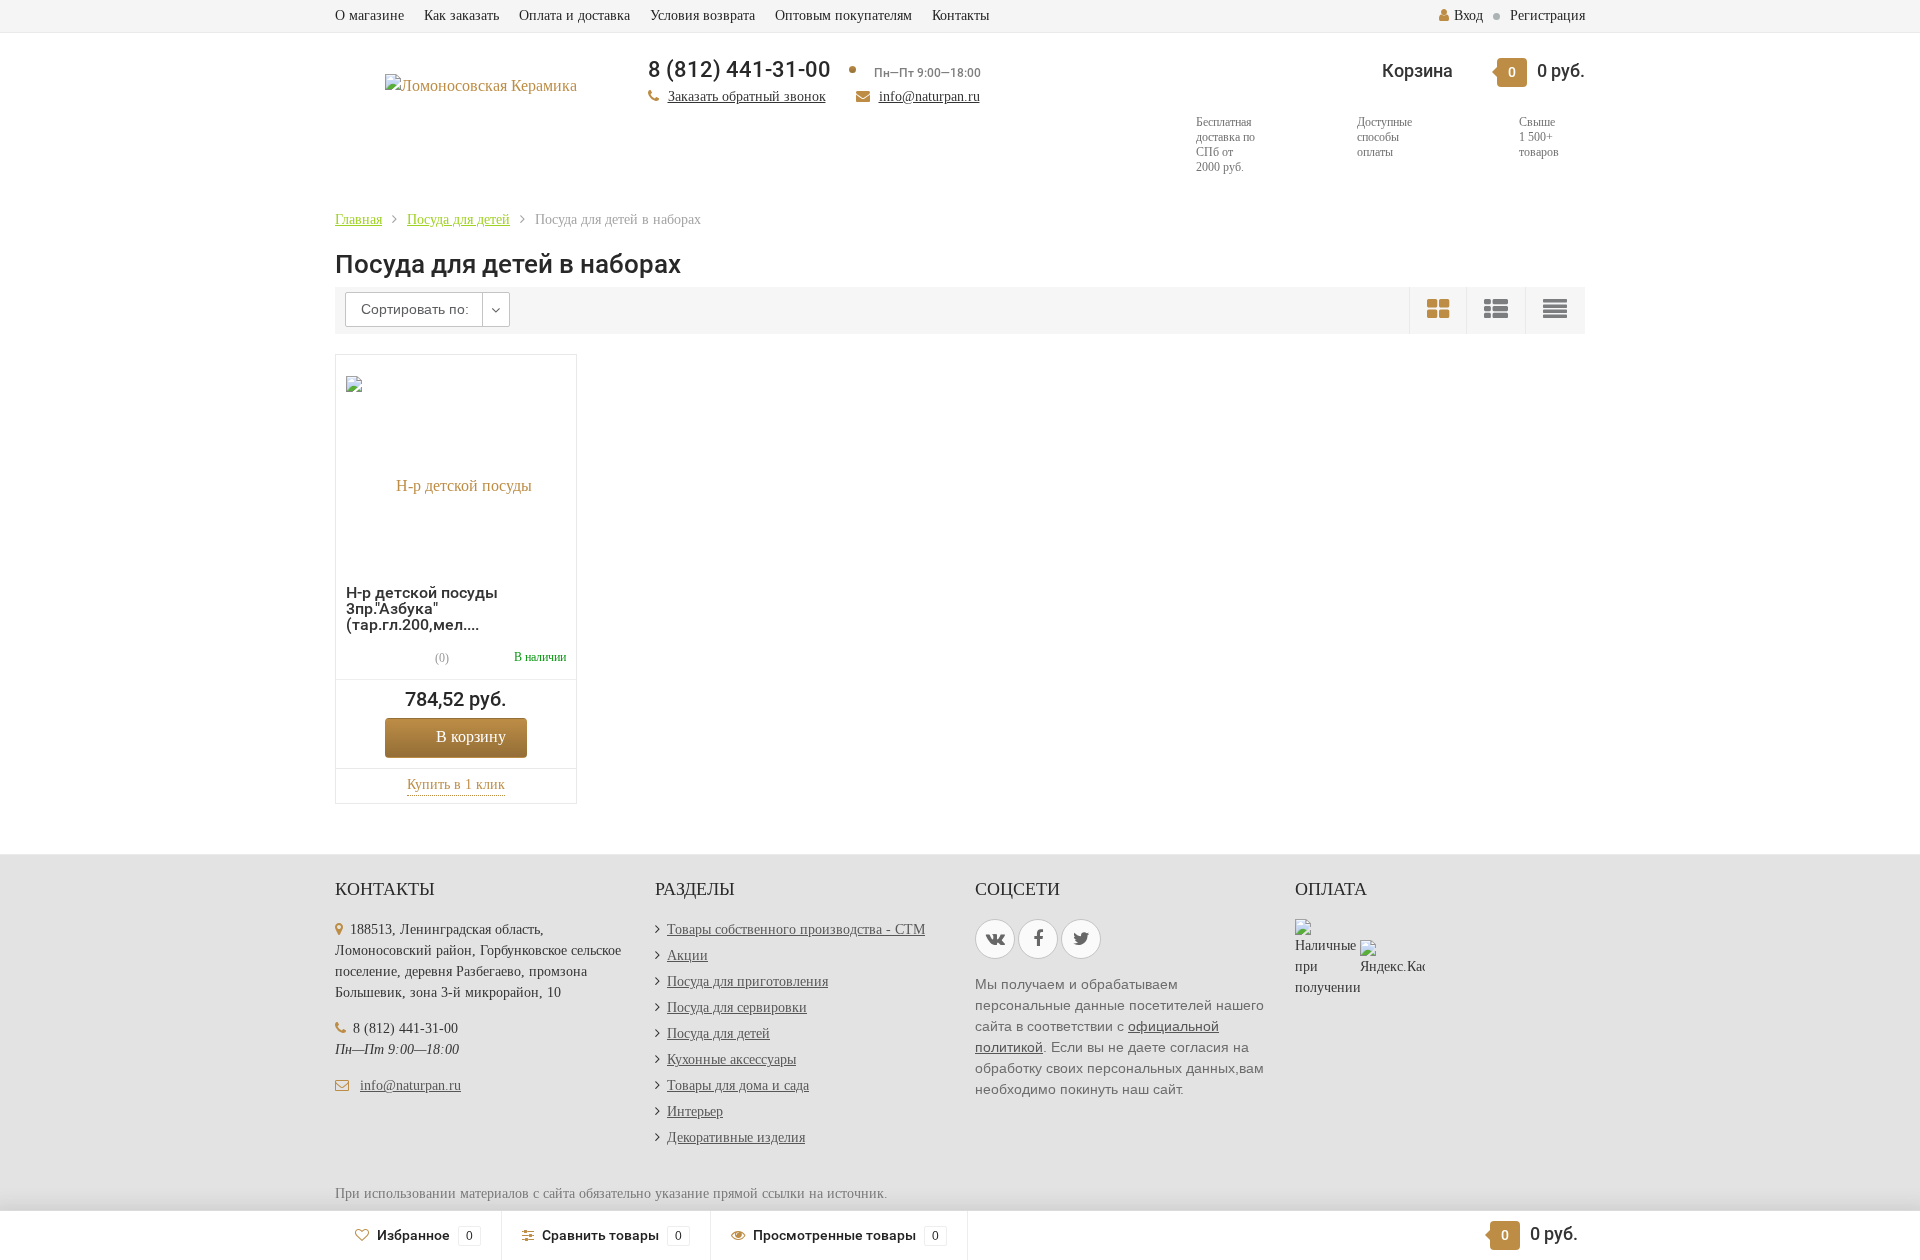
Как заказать (461, 15)
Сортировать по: (415, 309)
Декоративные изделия (736, 1137)
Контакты (960, 15)
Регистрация (1547, 15)
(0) (440, 658)
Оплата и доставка (574, 15)
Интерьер (695, 1111)
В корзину (471, 736)
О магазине (369, 15)
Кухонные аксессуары (731, 1059)
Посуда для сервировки (737, 1007)
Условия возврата (702, 15)
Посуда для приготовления (747, 981)
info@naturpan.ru (929, 96)
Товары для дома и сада (738, 1085)
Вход (1468, 15)
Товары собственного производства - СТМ (796, 929)
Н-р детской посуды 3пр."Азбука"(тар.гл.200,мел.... (422, 608)
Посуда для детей (718, 1033)
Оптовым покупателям (843, 15)
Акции (687, 955)
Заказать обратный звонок (747, 96)
